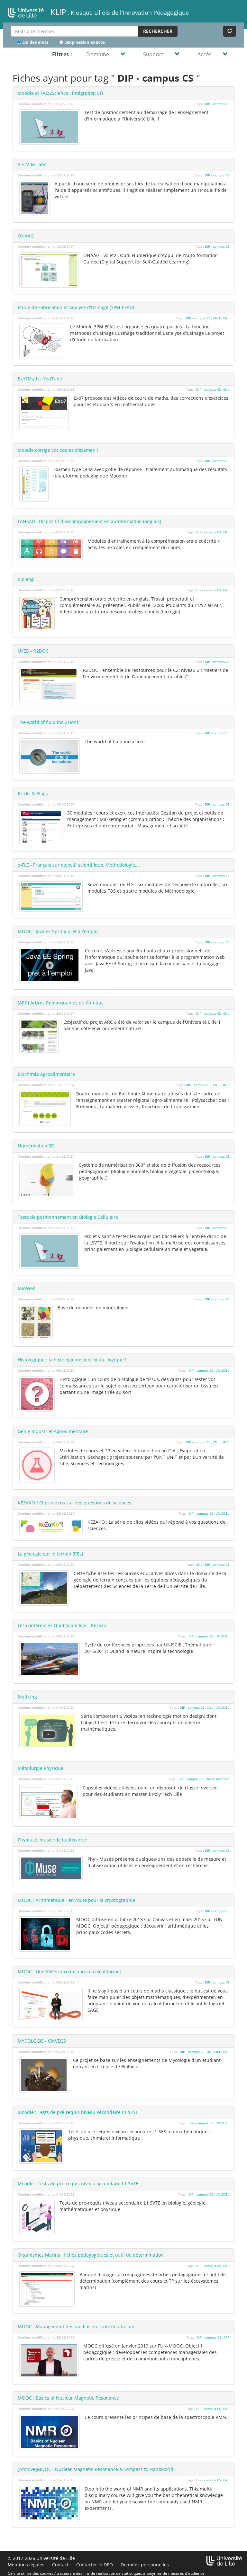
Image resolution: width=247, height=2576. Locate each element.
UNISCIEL (222, 1370)
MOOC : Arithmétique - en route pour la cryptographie (76, 1900)
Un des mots (35, 42)
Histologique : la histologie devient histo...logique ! (72, 1360)
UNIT (217, 318)
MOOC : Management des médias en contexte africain (76, 2326)
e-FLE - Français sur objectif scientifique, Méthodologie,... (79, 865)
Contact (60, 2565)
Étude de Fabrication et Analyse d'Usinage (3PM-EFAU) (76, 307)
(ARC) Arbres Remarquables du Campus (61, 1003)
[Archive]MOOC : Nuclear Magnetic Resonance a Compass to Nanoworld (96, 2469)
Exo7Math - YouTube (40, 379)
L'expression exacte (84, 42)
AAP (226, 2337)
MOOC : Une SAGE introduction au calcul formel (69, 1971)
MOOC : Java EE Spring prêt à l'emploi (58, 931)
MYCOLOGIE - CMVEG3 (42, 2041)
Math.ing (27, 1697)
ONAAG (26, 236)
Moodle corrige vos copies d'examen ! (58, 450)
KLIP (119, 12)
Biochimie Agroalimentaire (46, 1074)
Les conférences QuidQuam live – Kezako (62, 1625)
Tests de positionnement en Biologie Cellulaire (68, 1217)
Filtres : (62, 54)
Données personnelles (145, 2565)
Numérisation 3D (36, 1146)
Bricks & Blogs (33, 793)
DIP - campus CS (217, 104)
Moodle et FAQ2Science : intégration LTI (60, 93)
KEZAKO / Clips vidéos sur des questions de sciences (74, 1503)
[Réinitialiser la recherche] (230, 31)
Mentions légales (26, 2565)
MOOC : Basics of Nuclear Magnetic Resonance (68, 2398)
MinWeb (27, 1288)
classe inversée (217, 1779)
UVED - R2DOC (33, 651)
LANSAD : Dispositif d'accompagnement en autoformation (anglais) (89, 521)
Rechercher (158, 31)
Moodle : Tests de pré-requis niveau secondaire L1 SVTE (78, 2184)
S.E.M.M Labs (32, 164)
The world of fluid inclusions (48, 722)
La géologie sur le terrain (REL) (50, 1554)
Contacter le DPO (95, 2565)
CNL (226, 318)
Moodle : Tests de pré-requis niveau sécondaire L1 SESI (77, 2112)
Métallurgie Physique (41, 1768)
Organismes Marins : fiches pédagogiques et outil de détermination (91, 2255)
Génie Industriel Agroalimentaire (53, 1431)
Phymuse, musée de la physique (52, 1840)
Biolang (26, 579)
